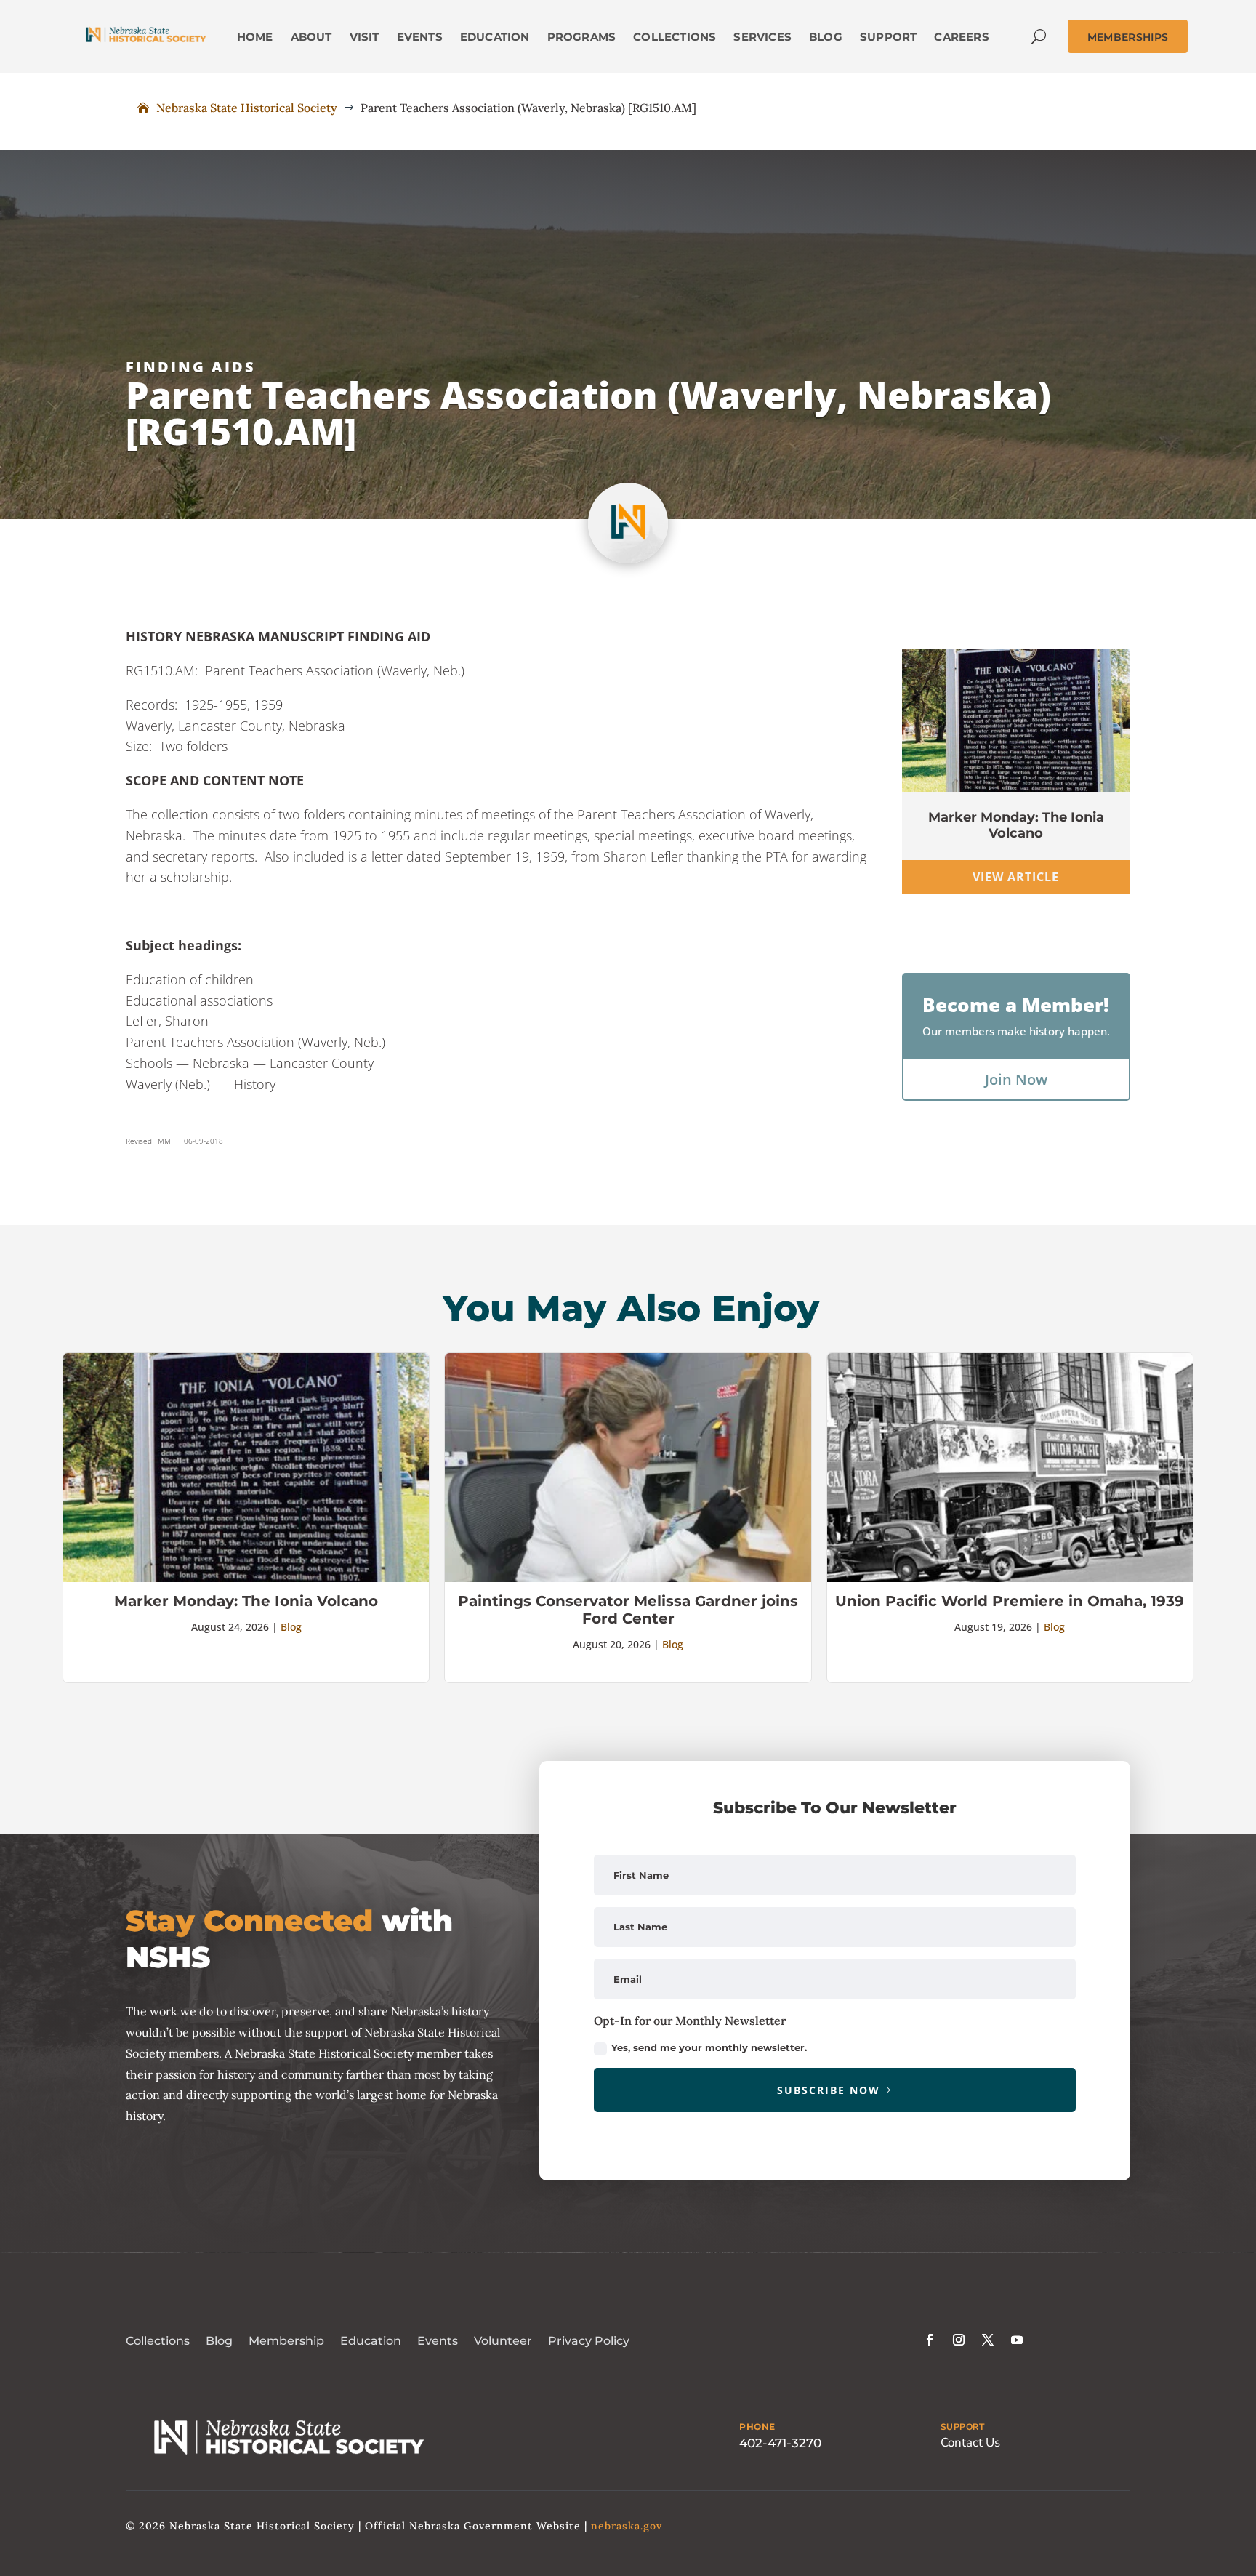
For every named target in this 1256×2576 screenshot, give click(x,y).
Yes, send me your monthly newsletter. (709, 2047)
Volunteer (503, 2341)
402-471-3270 (780, 2443)
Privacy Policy (589, 2341)
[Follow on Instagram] (959, 2340)
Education (371, 2341)
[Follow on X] (988, 2340)
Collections (158, 2341)
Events (438, 2341)
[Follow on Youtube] (1017, 2340)
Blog (291, 1627)
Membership (286, 2341)
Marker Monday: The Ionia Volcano (1016, 825)
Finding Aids (191, 367)
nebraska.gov (627, 2526)
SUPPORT (963, 2427)
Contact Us (970, 2443)
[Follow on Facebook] (930, 2340)
